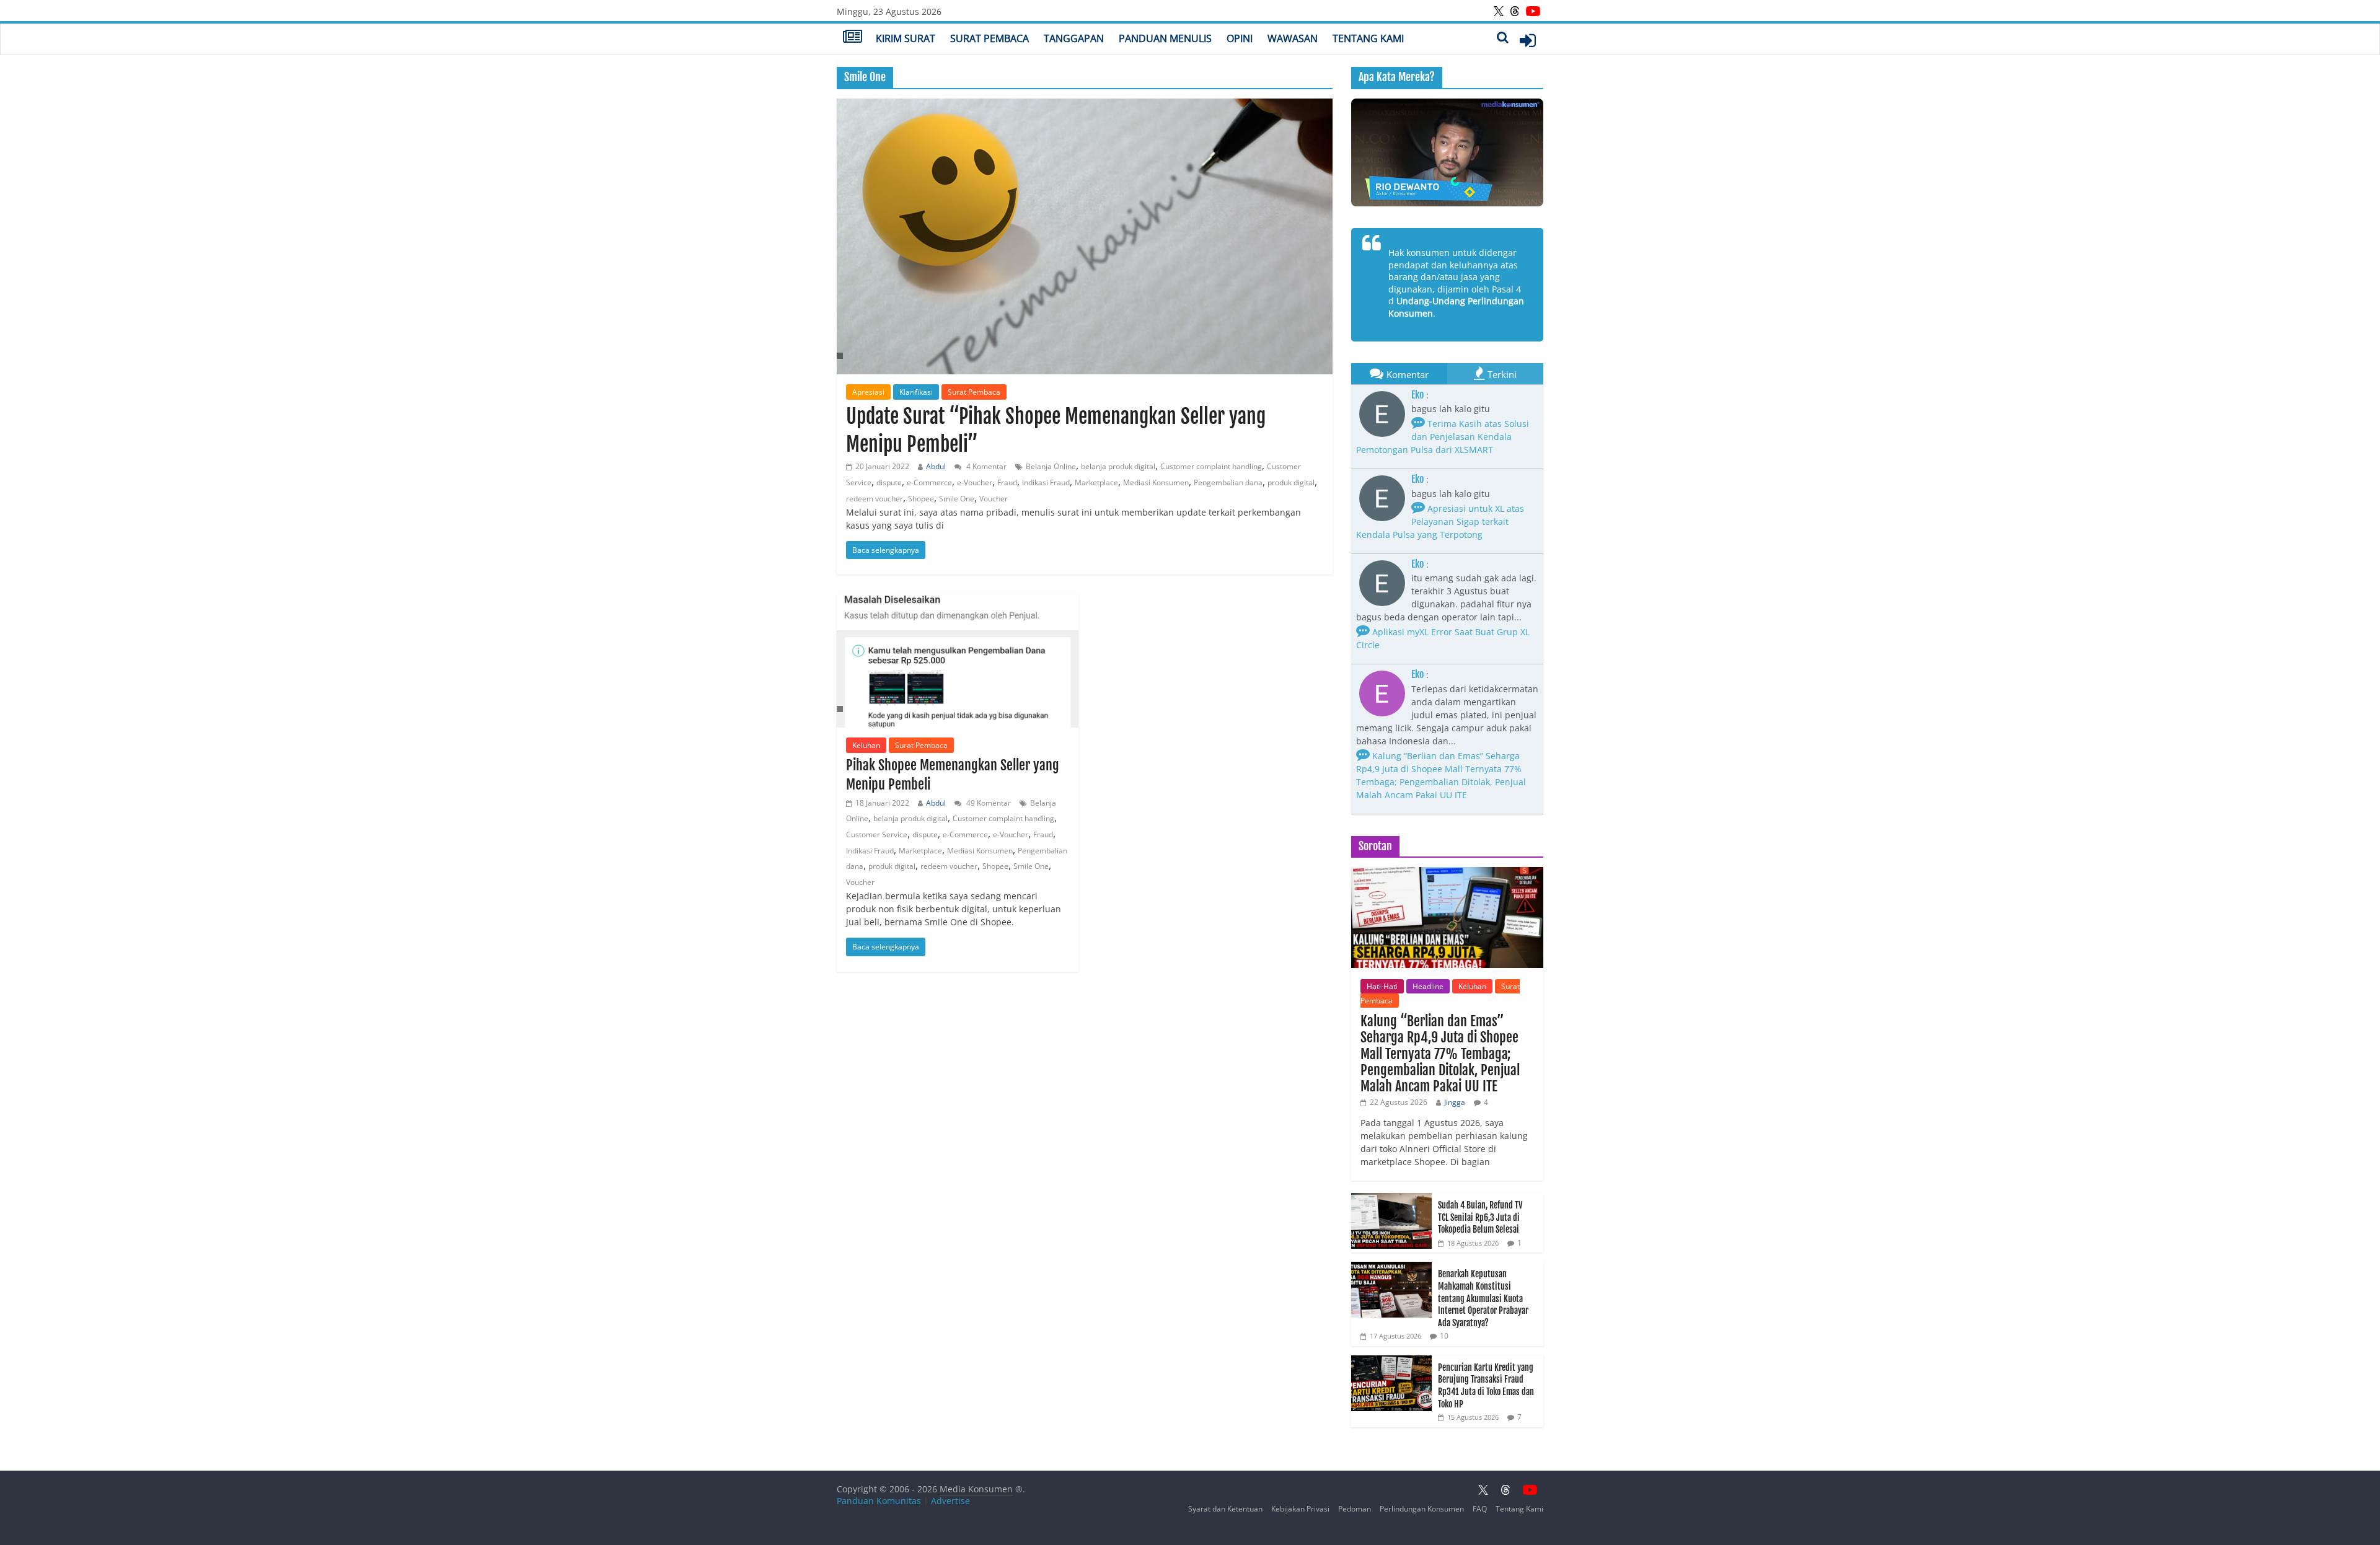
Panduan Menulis (1165, 38)
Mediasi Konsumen (1156, 482)
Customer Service (877, 834)
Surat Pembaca (989, 38)
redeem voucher (875, 499)
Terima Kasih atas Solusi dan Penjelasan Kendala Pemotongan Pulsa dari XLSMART (1443, 437)
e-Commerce (929, 482)
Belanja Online (1051, 466)
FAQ (1480, 1509)
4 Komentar (985, 466)
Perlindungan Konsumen (1422, 1509)
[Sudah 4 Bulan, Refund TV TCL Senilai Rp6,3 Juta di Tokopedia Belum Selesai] (1391, 1199)
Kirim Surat (906, 38)
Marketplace (1096, 482)
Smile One (957, 499)
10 (1444, 1336)
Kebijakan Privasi (1300, 1509)
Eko (1417, 395)
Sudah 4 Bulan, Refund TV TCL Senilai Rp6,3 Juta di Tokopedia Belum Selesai (1480, 1217)
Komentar (1408, 374)
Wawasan (1293, 38)
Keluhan (866, 745)
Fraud (1007, 482)
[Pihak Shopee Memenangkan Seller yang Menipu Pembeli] (958, 660)
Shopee (921, 499)
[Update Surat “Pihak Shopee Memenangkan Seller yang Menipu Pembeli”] (1085, 236)
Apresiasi (868, 392)
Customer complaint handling (1211, 466)
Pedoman (1355, 1509)
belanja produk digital (1118, 466)
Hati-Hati (1382, 986)
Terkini (1502, 374)
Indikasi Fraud (1046, 482)
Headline (1428, 986)
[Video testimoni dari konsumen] (1447, 152)
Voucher (994, 499)
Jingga (1455, 1102)
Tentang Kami (1368, 38)
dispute (889, 482)
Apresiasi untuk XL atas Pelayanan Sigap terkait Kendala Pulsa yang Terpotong (1440, 522)
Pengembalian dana (1228, 482)
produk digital (1291, 482)
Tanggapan (1074, 38)
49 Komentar (988, 803)
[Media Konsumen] (853, 38)
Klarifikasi (916, 392)
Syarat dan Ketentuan (1225, 1509)
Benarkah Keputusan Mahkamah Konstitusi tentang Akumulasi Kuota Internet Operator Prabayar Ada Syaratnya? (1483, 1298)
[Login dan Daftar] (1528, 40)
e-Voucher (975, 482)
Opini (1240, 38)
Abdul (936, 466)
